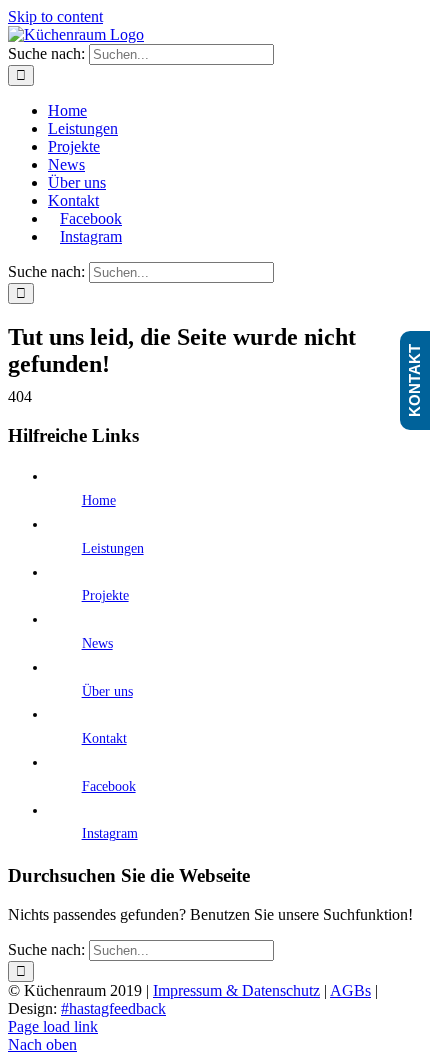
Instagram (110, 833)
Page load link (53, 1026)
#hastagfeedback (113, 1008)
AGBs (350, 990)
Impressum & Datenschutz (236, 990)
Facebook (109, 786)
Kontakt (104, 738)
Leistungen (113, 548)
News (97, 643)
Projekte (105, 595)
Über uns (107, 691)
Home (99, 500)
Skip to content (55, 16)
